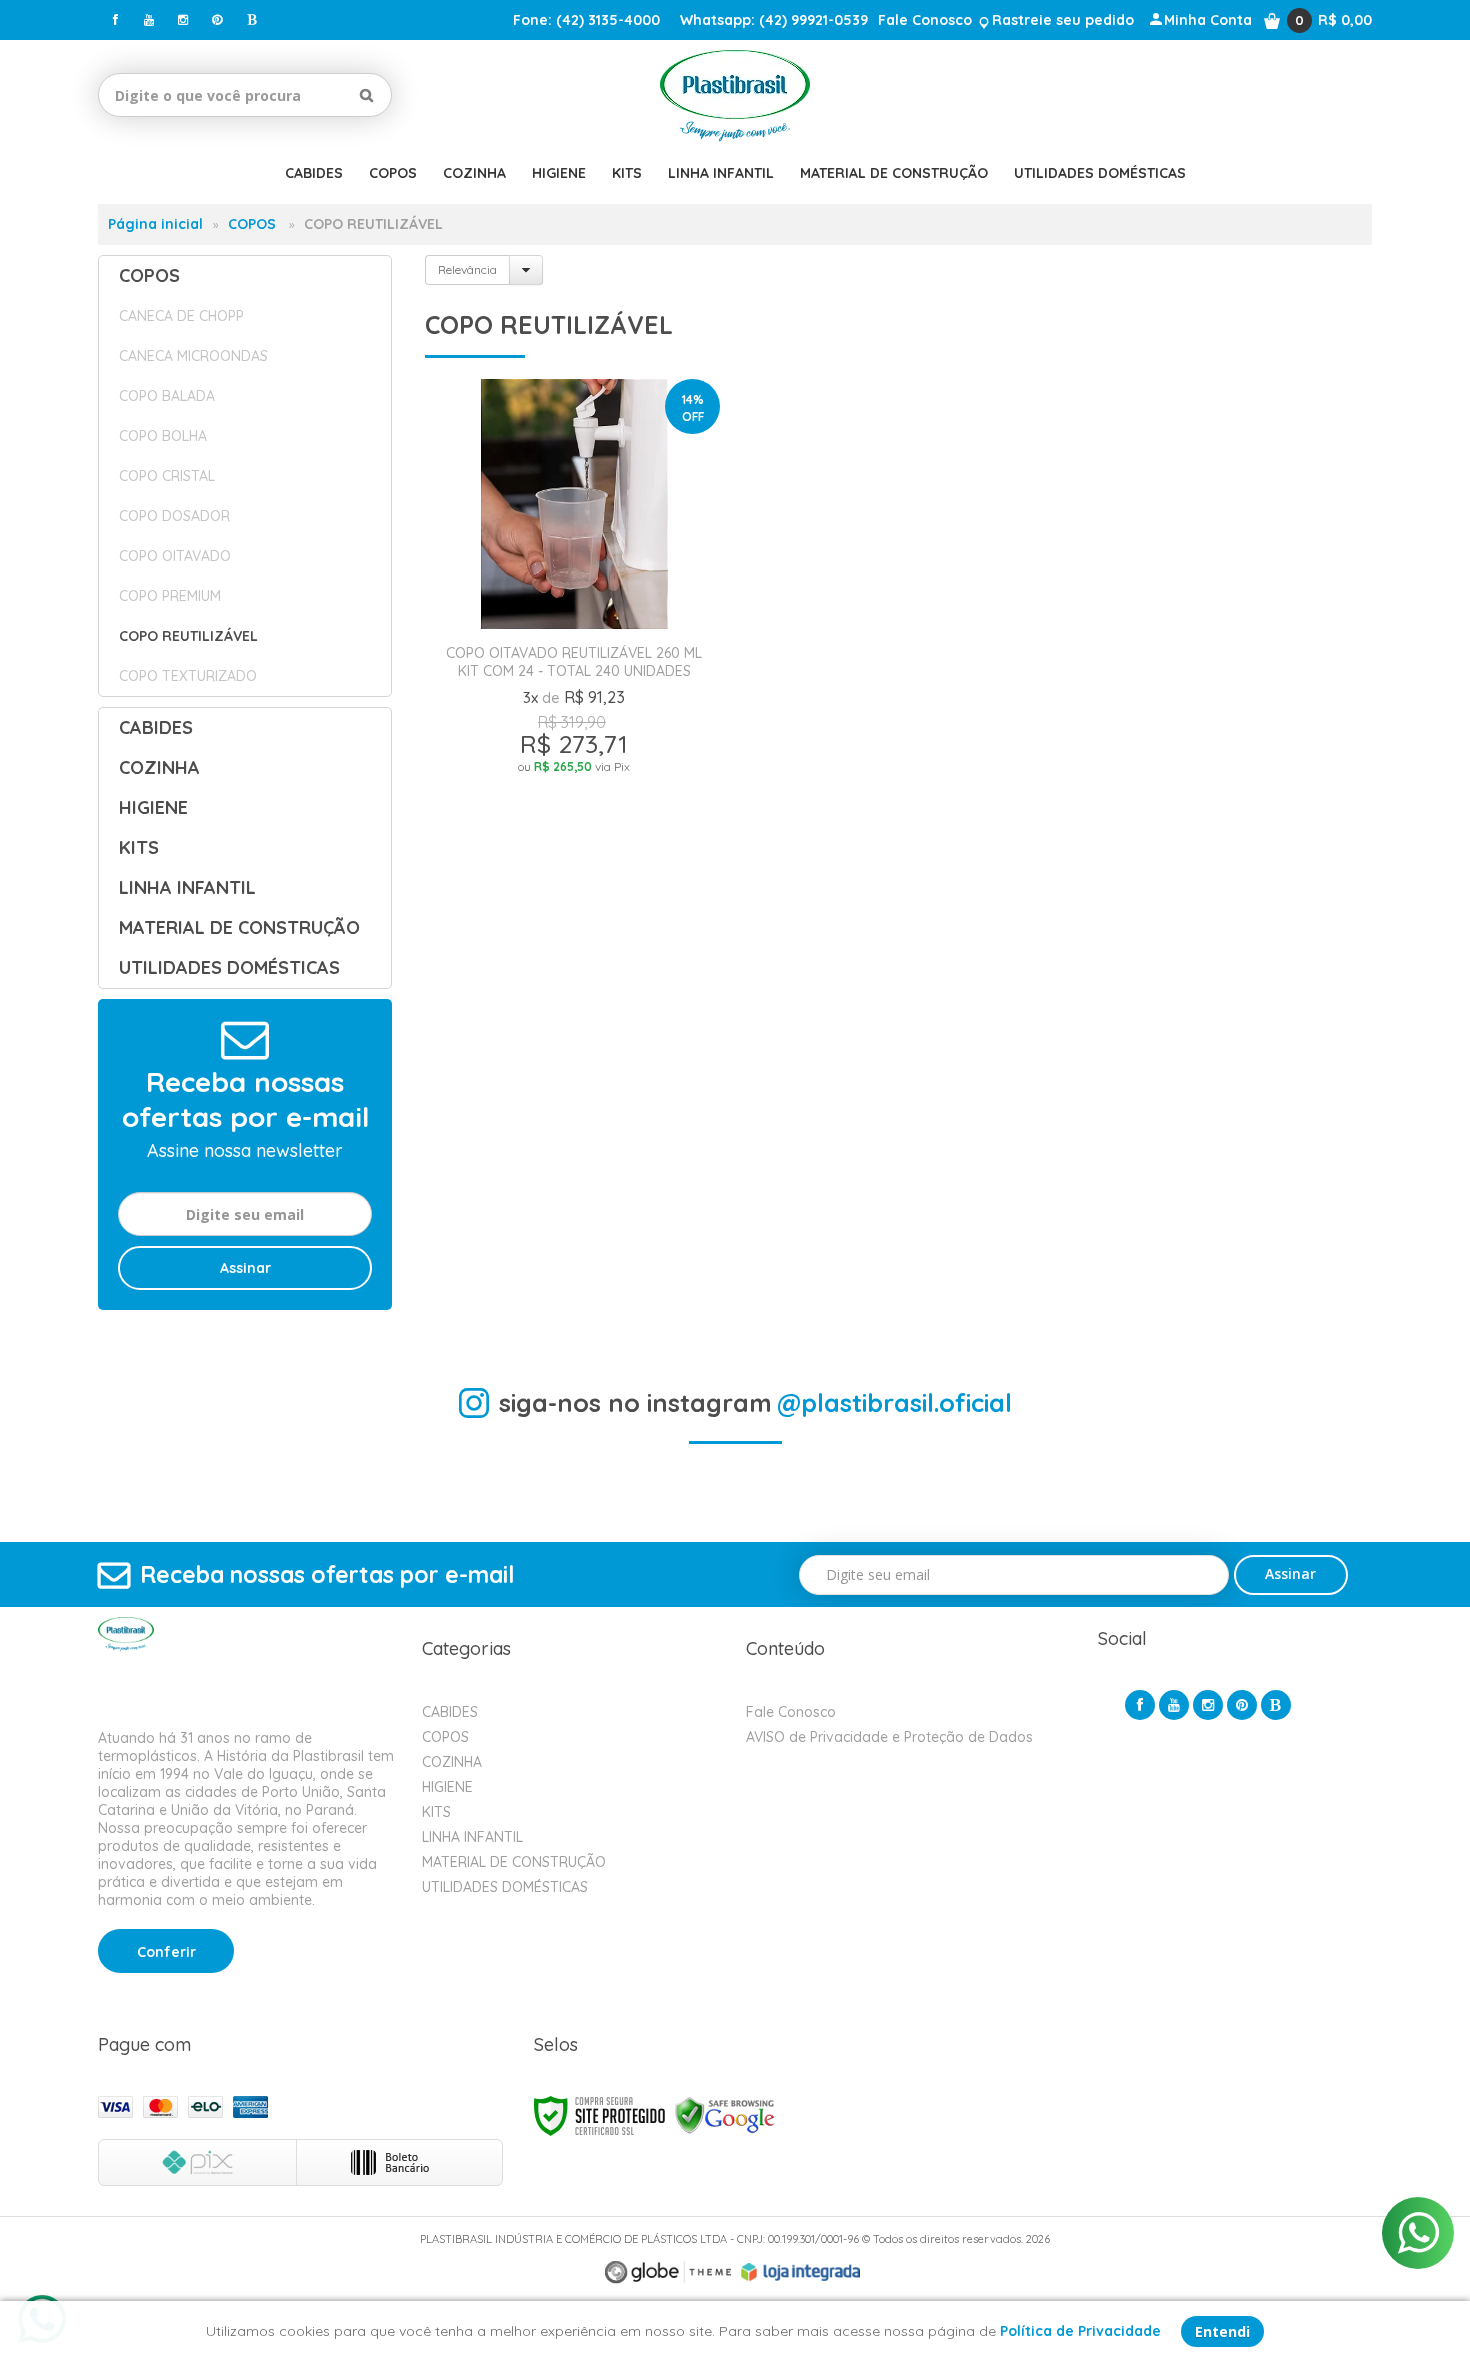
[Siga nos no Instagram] (183, 19)
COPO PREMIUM (170, 596)
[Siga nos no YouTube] (1174, 1705)
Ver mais (574, 859)
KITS (436, 1812)
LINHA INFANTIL (472, 1837)
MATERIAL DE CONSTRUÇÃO (514, 1862)
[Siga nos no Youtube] (149, 19)
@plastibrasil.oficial (894, 1402)
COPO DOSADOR (174, 516)
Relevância (467, 269)
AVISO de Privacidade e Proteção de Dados (889, 1737)
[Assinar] (245, 1268)
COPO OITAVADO (175, 556)
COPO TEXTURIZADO (188, 676)
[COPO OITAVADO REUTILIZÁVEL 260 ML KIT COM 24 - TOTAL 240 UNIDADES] (575, 657)
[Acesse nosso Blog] (251, 19)
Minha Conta (1208, 20)
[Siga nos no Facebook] (115, 19)
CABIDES (450, 1712)
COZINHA (452, 1762)
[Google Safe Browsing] (725, 2114)
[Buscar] (366, 95)
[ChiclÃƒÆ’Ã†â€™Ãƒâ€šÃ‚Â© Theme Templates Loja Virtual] (668, 2272)
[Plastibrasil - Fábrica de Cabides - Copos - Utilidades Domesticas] (735, 95)
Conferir (166, 1952)
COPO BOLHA (163, 436)
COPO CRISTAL (167, 476)
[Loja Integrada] (801, 2272)
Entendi (1222, 2331)
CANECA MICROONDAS (193, 356)
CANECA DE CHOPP (181, 316)
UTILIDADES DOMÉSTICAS (505, 1887)
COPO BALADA (167, 396)
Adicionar (650, 906)
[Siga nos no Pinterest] (217, 19)
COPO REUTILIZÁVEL (188, 636)
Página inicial (155, 224)
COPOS (252, 224)
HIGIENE (447, 1787)
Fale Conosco (925, 20)
